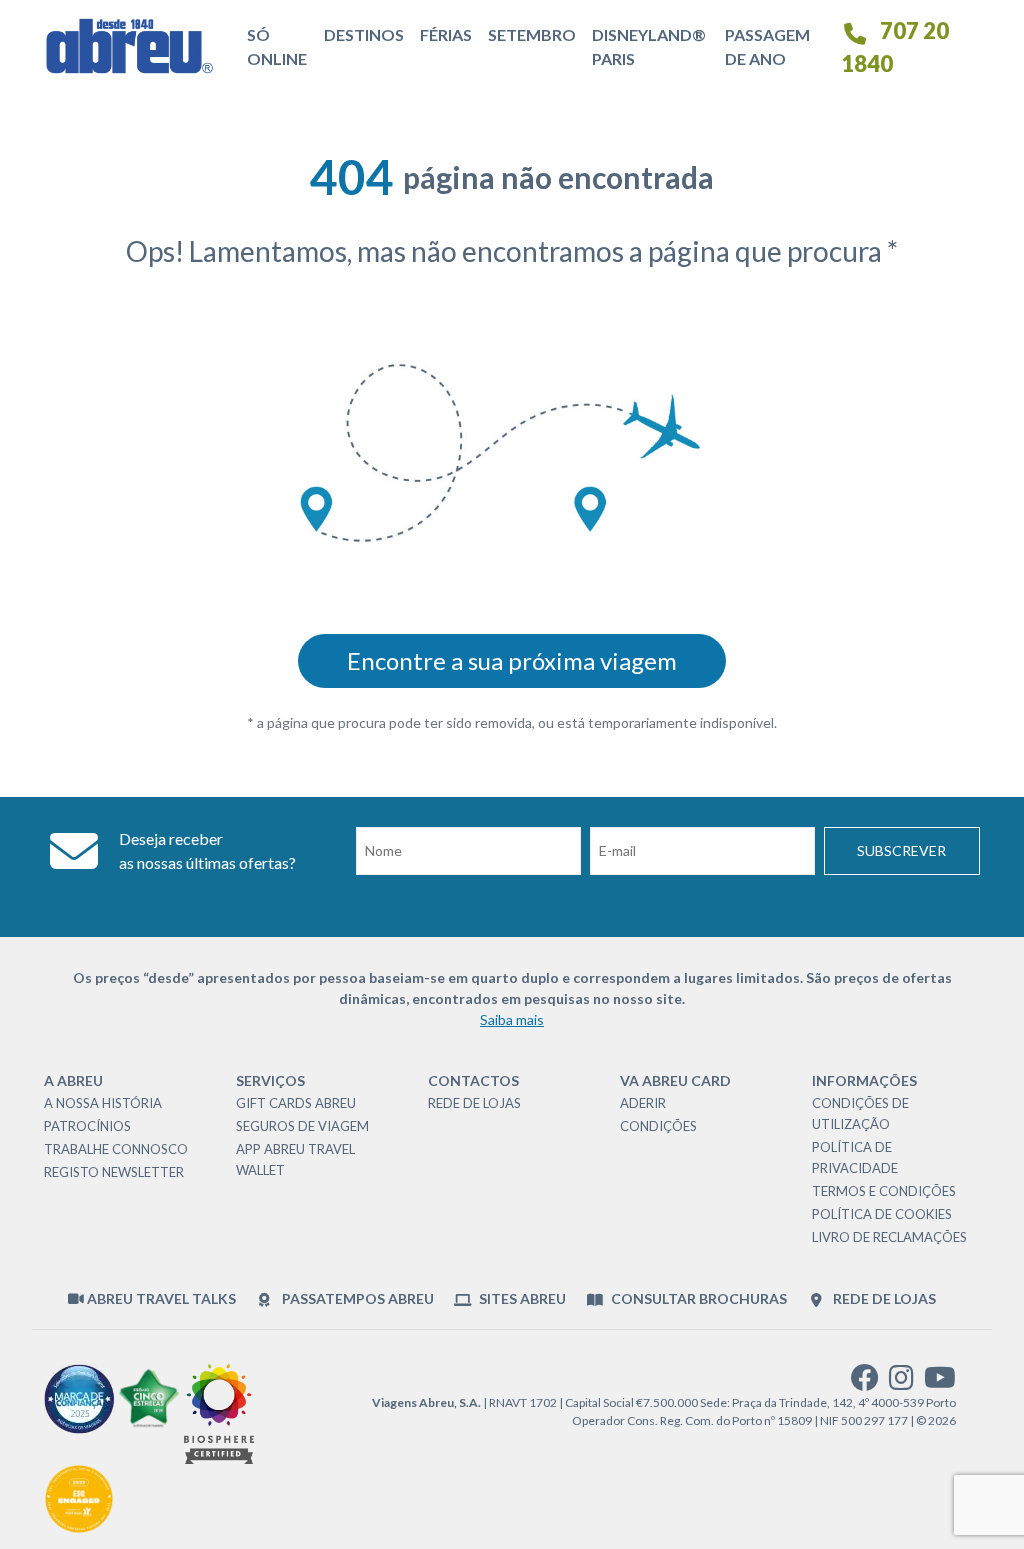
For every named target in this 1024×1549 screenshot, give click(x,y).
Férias (446, 34)
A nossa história (103, 1103)
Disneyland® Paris (649, 46)
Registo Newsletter (114, 1172)
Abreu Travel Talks (160, 1298)
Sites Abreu (521, 1298)
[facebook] (865, 1382)
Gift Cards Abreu (296, 1103)
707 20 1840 (895, 47)
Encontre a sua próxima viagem (512, 660)
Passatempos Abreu (356, 1298)
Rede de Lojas (474, 1103)
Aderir (643, 1103)
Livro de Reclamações (889, 1237)
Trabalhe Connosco (116, 1149)
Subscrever (901, 850)
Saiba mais (512, 1019)
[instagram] (901, 1382)
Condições (658, 1126)
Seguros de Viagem (302, 1126)
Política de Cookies (882, 1214)
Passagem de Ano (767, 46)
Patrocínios (87, 1126)
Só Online (277, 46)
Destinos (364, 34)
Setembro (532, 34)
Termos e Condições (884, 1191)
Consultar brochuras (697, 1298)
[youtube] (940, 1382)
